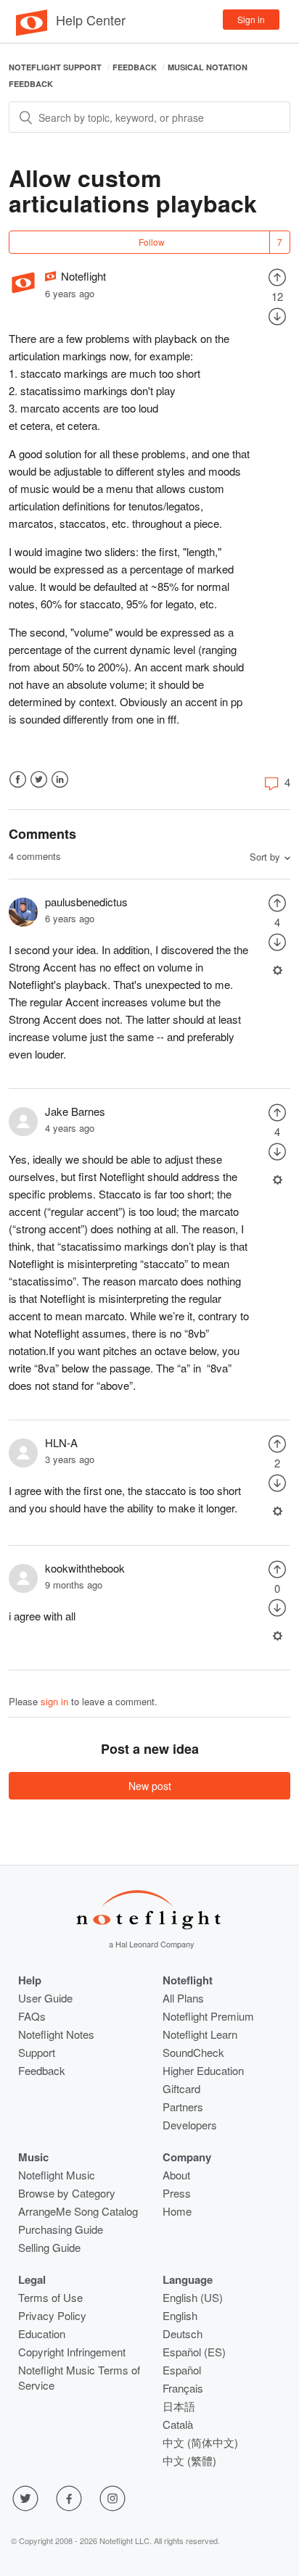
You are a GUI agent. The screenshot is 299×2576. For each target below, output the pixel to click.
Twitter (39, 780)
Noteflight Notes (56, 2034)
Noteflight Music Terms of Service (79, 2377)
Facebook (18, 780)
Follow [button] (152, 242)
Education (42, 2333)
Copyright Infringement (72, 2352)
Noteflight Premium (208, 2016)
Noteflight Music (57, 2175)
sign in (54, 1701)
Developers (190, 2125)
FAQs (32, 2016)
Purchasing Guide (61, 2229)
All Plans (183, 1998)
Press (177, 2193)
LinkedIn (60, 780)
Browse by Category (67, 2193)
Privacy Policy (52, 2315)
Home (177, 2211)
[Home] (32, 32)
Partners (183, 2107)
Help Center (91, 20)
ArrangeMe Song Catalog (78, 2211)
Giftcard (181, 2088)
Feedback (135, 67)
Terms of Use (50, 2297)
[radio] (277, 276)
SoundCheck (193, 2052)
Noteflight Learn (200, 2034)
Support (37, 2052)
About (176, 2175)
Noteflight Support (55, 67)
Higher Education (203, 2070)
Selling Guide (49, 2247)
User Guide (45, 1998)
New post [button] (150, 1786)
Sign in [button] (251, 19)
